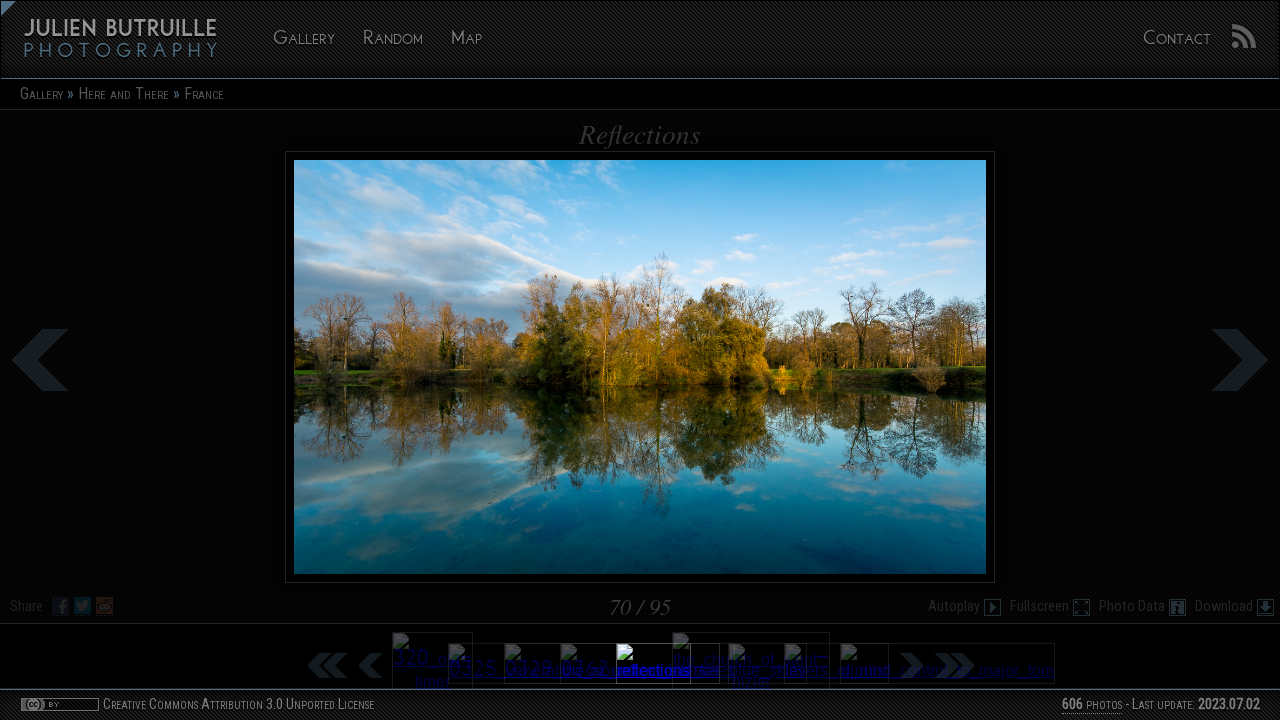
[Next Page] (910, 664)
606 (1072, 704)
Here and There (123, 93)
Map (466, 39)
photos (1092, 704)
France (204, 93)
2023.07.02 (1229, 704)
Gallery (304, 39)
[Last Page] (953, 664)
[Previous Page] (370, 664)
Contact (1177, 39)
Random (393, 39)
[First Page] (327, 664)
